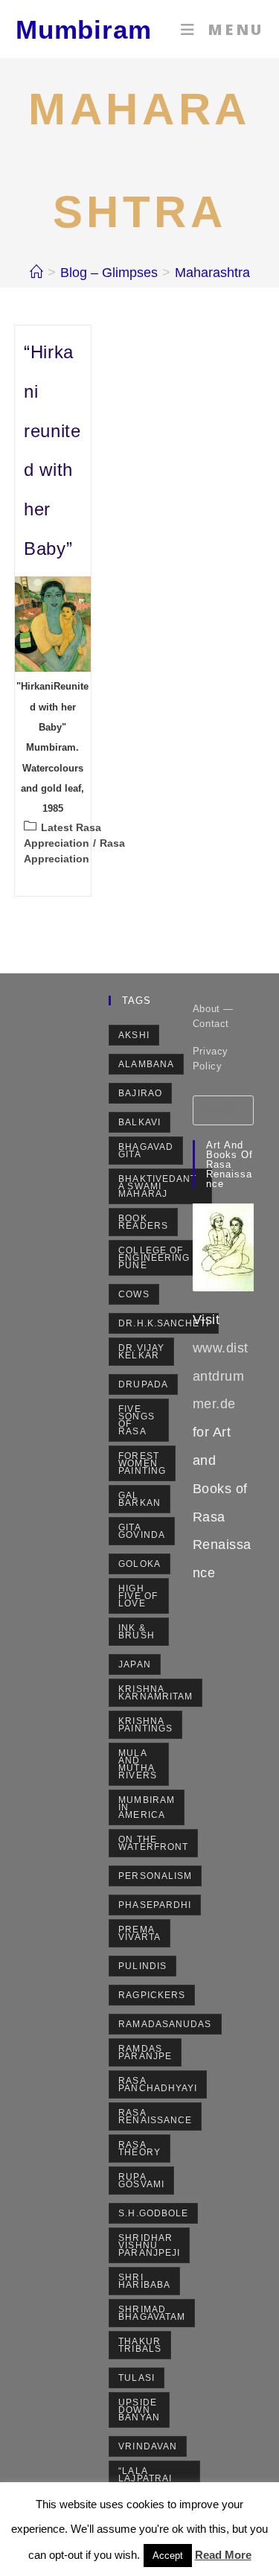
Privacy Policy (211, 1059)
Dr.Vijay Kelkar (141, 1352)
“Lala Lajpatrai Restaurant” (154, 2478)
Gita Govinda (142, 1531)
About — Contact (213, 1016)
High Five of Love (138, 1596)
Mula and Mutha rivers (138, 1764)
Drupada (143, 1384)
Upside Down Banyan (139, 2410)
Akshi (134, 1035)
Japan (135, 1664)
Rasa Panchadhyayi (158, 2084)
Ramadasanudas (165, 2024)
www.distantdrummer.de (221, 1376)
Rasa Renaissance (155, 2117)
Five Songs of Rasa (137, 1420)
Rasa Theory (139, 2149)
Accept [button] (168, 2556)
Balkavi (139, 1122)
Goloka (139, 1564)
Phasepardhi (155, 1905)
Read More (223, 2555)
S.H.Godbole (153, 2213)
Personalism (155, 1876)
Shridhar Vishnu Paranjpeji (149, 2245)
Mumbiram (84, 29)
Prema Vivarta (139, 1933)
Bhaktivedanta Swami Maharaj (157, 1186)
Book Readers (143, 1222)
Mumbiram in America (147, 1807)
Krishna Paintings (145, 1725)
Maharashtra (212, 273)
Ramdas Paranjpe (145, 2052)
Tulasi (137, 2378)
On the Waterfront (153, 1843)
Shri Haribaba (144, 2281)
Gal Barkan (139, 1499)
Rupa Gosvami (141, 2181)
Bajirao (140, 1093)
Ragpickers (152, 1995)
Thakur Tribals (140, 2345)
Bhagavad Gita (146, 1151)
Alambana (146, 1064)
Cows (134, 1294)
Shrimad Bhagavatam (152, 2313)
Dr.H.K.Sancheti (164, 1323)
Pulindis (142, 1966)
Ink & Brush (137, 1632)
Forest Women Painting (142, 1463)
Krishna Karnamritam (155, 1693)
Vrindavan (148, 2446)
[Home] (36, 273)
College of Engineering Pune (154, 1258)
